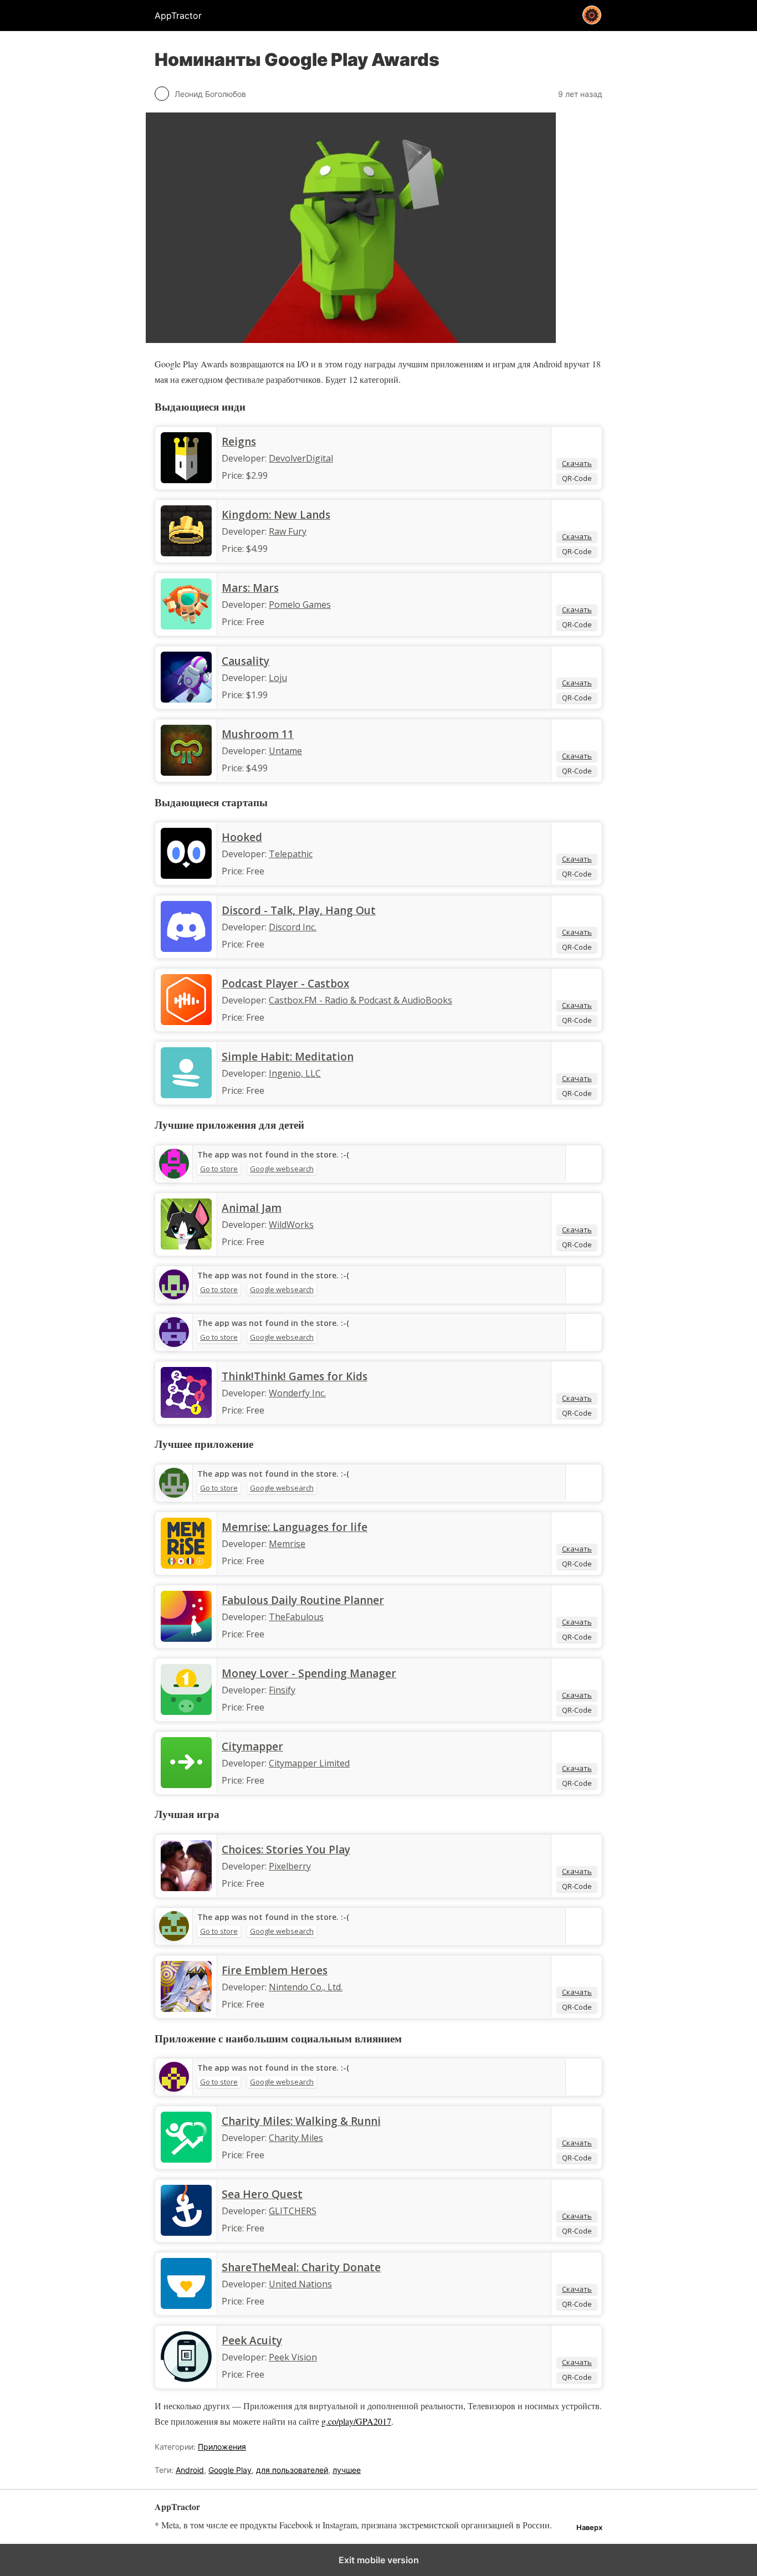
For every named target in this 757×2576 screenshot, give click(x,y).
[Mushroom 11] (186, 772)
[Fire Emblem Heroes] (186, 2009)
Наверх (589, 2528)
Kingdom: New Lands (276, 515)
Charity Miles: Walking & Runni (301, 2121)
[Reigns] (186, 480)
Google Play (230, 2470)
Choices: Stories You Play (286, 1850)
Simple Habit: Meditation (288, 1057)
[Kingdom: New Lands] (186, 553)
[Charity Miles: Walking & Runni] (186, 2159)
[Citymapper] (186, 1785)
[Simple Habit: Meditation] (186, 1095)
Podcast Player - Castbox (285, 984)
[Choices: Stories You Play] (186, 1888)
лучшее (347, 2470)
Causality (245, 661)
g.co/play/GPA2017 (356, 2421)
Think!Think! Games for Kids (295, 1376)
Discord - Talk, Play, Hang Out (299, 910)
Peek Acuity (252, 2341)
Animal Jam (252, 1208)
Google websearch (282, 1169)
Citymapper (252, 1747)
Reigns (239, 442)
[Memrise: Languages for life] (186, 1565)
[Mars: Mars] (186, 626)
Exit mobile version (379, 2560)
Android (190, 2470)
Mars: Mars (250, 588)
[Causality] (186, 699)
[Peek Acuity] (186, 2379)
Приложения (222, 2447)
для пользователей (292, 2470)
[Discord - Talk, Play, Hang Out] (186, 949)
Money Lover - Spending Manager (309, 1673)
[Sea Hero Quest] (186, 2232)
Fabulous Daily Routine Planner (303, 1600)
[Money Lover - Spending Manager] (186, 1712)
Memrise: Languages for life (295, 1527)
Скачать (577, 463)
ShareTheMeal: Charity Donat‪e (301, 2267)
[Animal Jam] (186, 1246)
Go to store (219, 1169)
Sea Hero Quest (262, 2194)
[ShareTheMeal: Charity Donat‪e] (186, 2306)
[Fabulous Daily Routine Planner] (186, 1638)
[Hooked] (186, 875)
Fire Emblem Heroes (275, 1970)
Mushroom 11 (258, 734)
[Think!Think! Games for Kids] (186, 1415)
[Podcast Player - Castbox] (186, 1022)
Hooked (242, 837)
